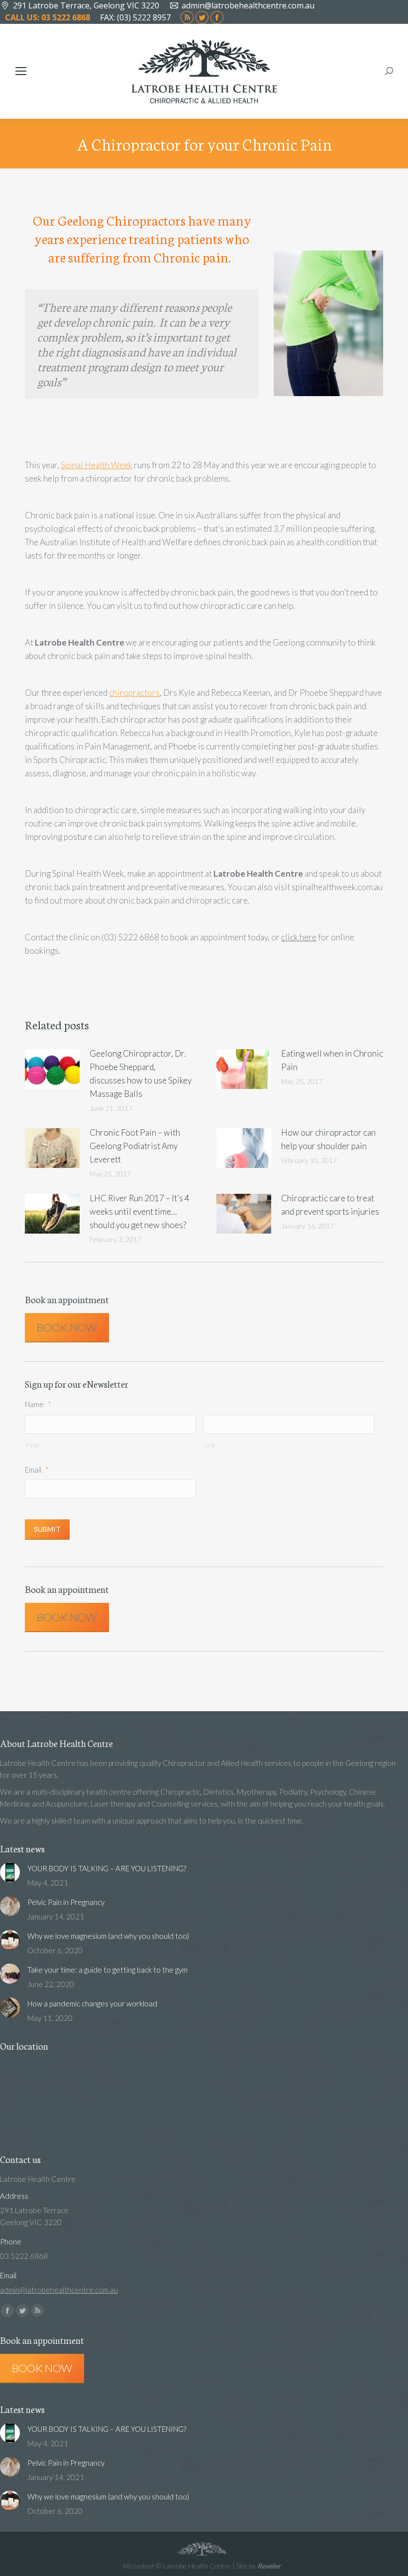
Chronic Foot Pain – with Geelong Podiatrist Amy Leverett (135, 1146)
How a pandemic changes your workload (92, 2003)
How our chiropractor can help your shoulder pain (328, 1139)
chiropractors (134, 693)
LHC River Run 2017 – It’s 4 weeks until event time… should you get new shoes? (140, 1211)
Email (37, 1470)
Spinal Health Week (97, 465)
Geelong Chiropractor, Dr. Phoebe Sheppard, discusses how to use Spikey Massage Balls (141, 1074)
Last (210, 1445)
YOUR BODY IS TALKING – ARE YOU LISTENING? (107, 1868)
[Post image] (52, 1069)
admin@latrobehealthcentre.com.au (248, 5)
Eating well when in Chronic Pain (332, 1060)
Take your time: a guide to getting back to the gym (107, 1970)
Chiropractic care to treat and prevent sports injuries (330, 1205)
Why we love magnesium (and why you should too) (108, 1936)
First (32, 1445)
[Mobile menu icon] (21, 71)
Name (38, 1404)
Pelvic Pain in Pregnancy (66, 1902)
